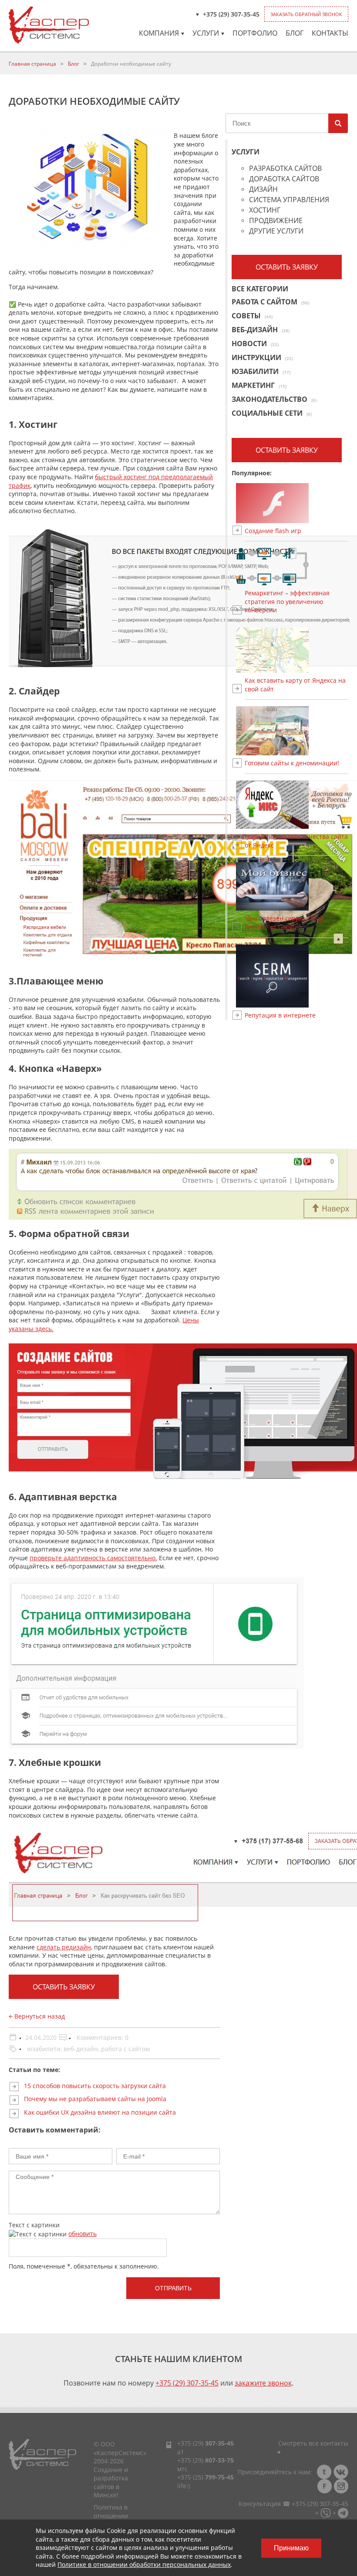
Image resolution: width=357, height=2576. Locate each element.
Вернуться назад (39, 2016)
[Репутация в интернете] (296, 976)
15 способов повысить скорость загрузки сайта (95, 2086)
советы (252, 316)
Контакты (330, 33)
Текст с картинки (34, 2225)
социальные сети (272, 413)
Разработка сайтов (285, 169)
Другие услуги (276, 232)
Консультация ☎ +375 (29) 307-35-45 (293, 2504)
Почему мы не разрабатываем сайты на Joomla (95, 2099)
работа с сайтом (125, 2049)
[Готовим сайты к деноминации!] (296, 731)
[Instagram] (341, 2486)
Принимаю (291, 2548)
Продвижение (276, 221)
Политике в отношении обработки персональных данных (144, 2564)
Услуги (206, 33)
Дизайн (263, 190)
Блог (295, 33)
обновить (83, 2234)
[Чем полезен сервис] (296, 886)
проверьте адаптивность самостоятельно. (93, 1558)
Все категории (260, 289)
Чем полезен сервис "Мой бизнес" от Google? (284, 923)
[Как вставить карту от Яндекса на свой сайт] (296, 650)
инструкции (262, 357)
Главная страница (32, 64)
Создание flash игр (273, 531)
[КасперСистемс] (49, 25)
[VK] (341, 2472)
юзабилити (44, 2049)
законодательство (274, 399)
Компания (159, 33)
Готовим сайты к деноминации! (292, 763)
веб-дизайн (81, 2049)
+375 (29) (205, 2443)
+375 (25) (205, 2477)
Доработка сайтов (284, 179)
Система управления (289, 200)
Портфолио (255, 33)
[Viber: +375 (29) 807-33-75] (326, 2512)
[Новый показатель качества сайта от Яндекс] (296, 805)
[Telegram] (343, 2512)
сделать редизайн (64, 1947)
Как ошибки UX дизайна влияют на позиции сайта (100, 2112)
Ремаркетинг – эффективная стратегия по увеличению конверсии (287, 601)
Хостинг (265, 211)
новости (255, 344)
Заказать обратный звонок (306, 14)
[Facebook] (324, 2486)
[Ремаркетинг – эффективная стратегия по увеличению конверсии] (296, 567)
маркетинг (259, 385)
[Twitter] (324, 2472)
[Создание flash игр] (296, 503)
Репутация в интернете (280, 1015)
